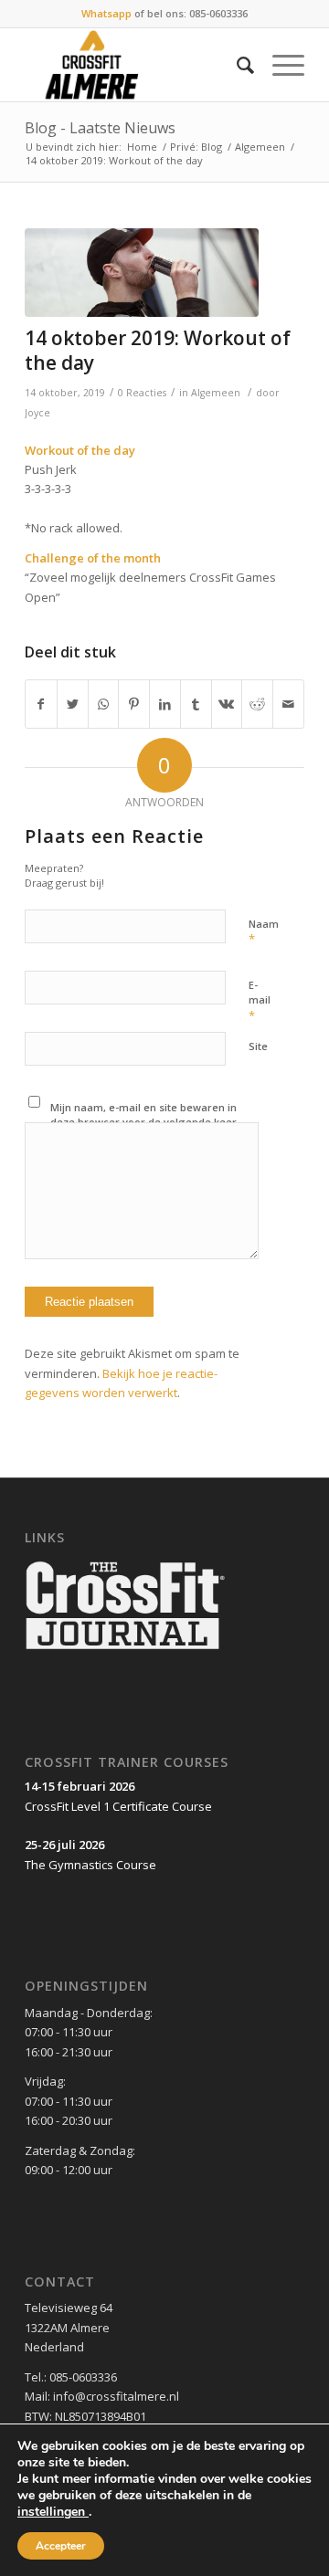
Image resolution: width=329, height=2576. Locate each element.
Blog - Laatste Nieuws (100, 128)
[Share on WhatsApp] (104, 704)
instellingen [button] (53, 2512)
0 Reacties (142, 393)
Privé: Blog (196, 147)
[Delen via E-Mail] (288, 704)
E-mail (260, 1001)
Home (142, 147)
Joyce (37, 413)
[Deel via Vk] (227, 704)
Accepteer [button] (61, 2546)
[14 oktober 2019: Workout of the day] (142, 273)
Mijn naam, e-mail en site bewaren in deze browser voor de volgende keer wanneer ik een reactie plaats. (143, 1122)
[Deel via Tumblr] (196, 704)
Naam (264, 932)
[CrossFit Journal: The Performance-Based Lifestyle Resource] (125, 1651)
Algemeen (260, 147)
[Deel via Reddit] (257, 704)
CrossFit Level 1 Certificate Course (118, 1806)
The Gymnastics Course (90, 1865)
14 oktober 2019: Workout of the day (158, 350)
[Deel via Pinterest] (134, 704)
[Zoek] (236, 65)
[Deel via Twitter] (73, 704)
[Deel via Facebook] (41, 704)
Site (258, 1046)
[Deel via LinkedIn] (165, 704)
